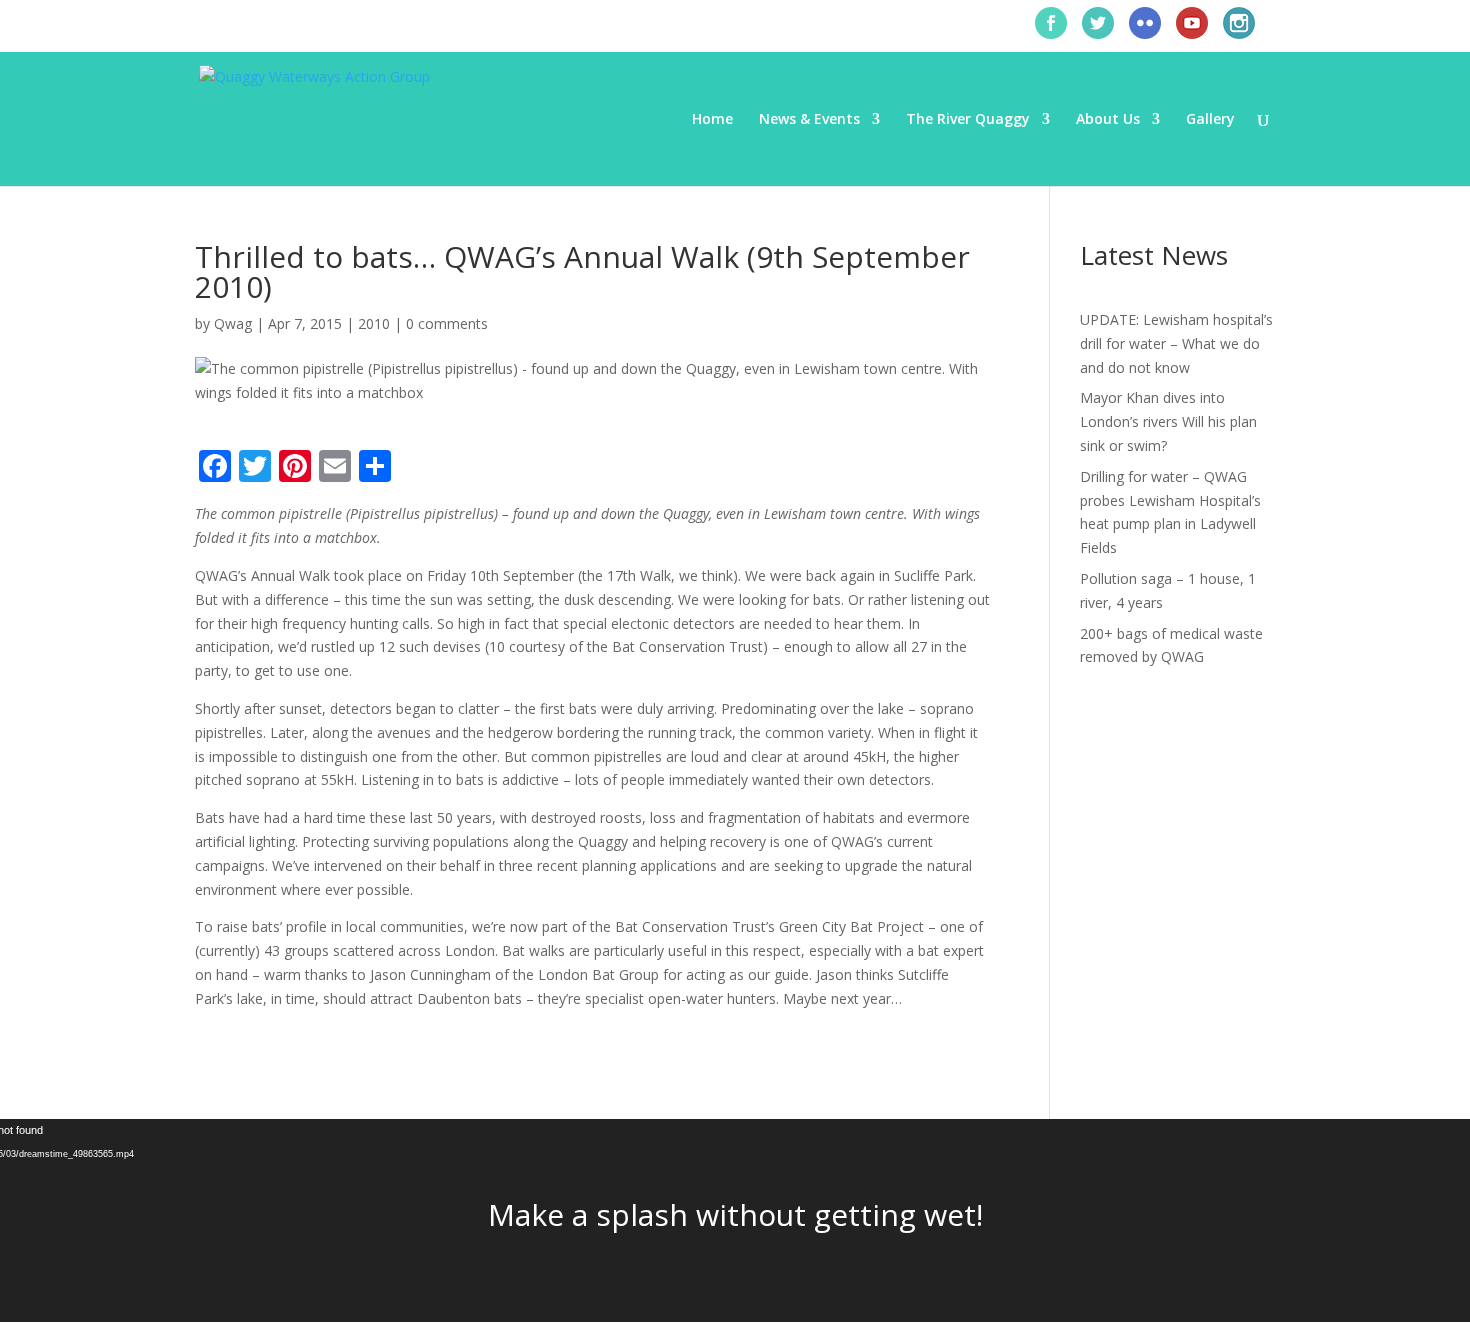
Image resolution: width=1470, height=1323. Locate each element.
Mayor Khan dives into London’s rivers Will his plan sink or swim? (1168, 421)
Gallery (1210, 120)
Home (712, 120)
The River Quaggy (968, 120)
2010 (374, 323)
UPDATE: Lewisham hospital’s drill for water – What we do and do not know (1176, 343)
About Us (1108, 120)
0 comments (447, 323)
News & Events (809, 120)
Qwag (233, 323)
